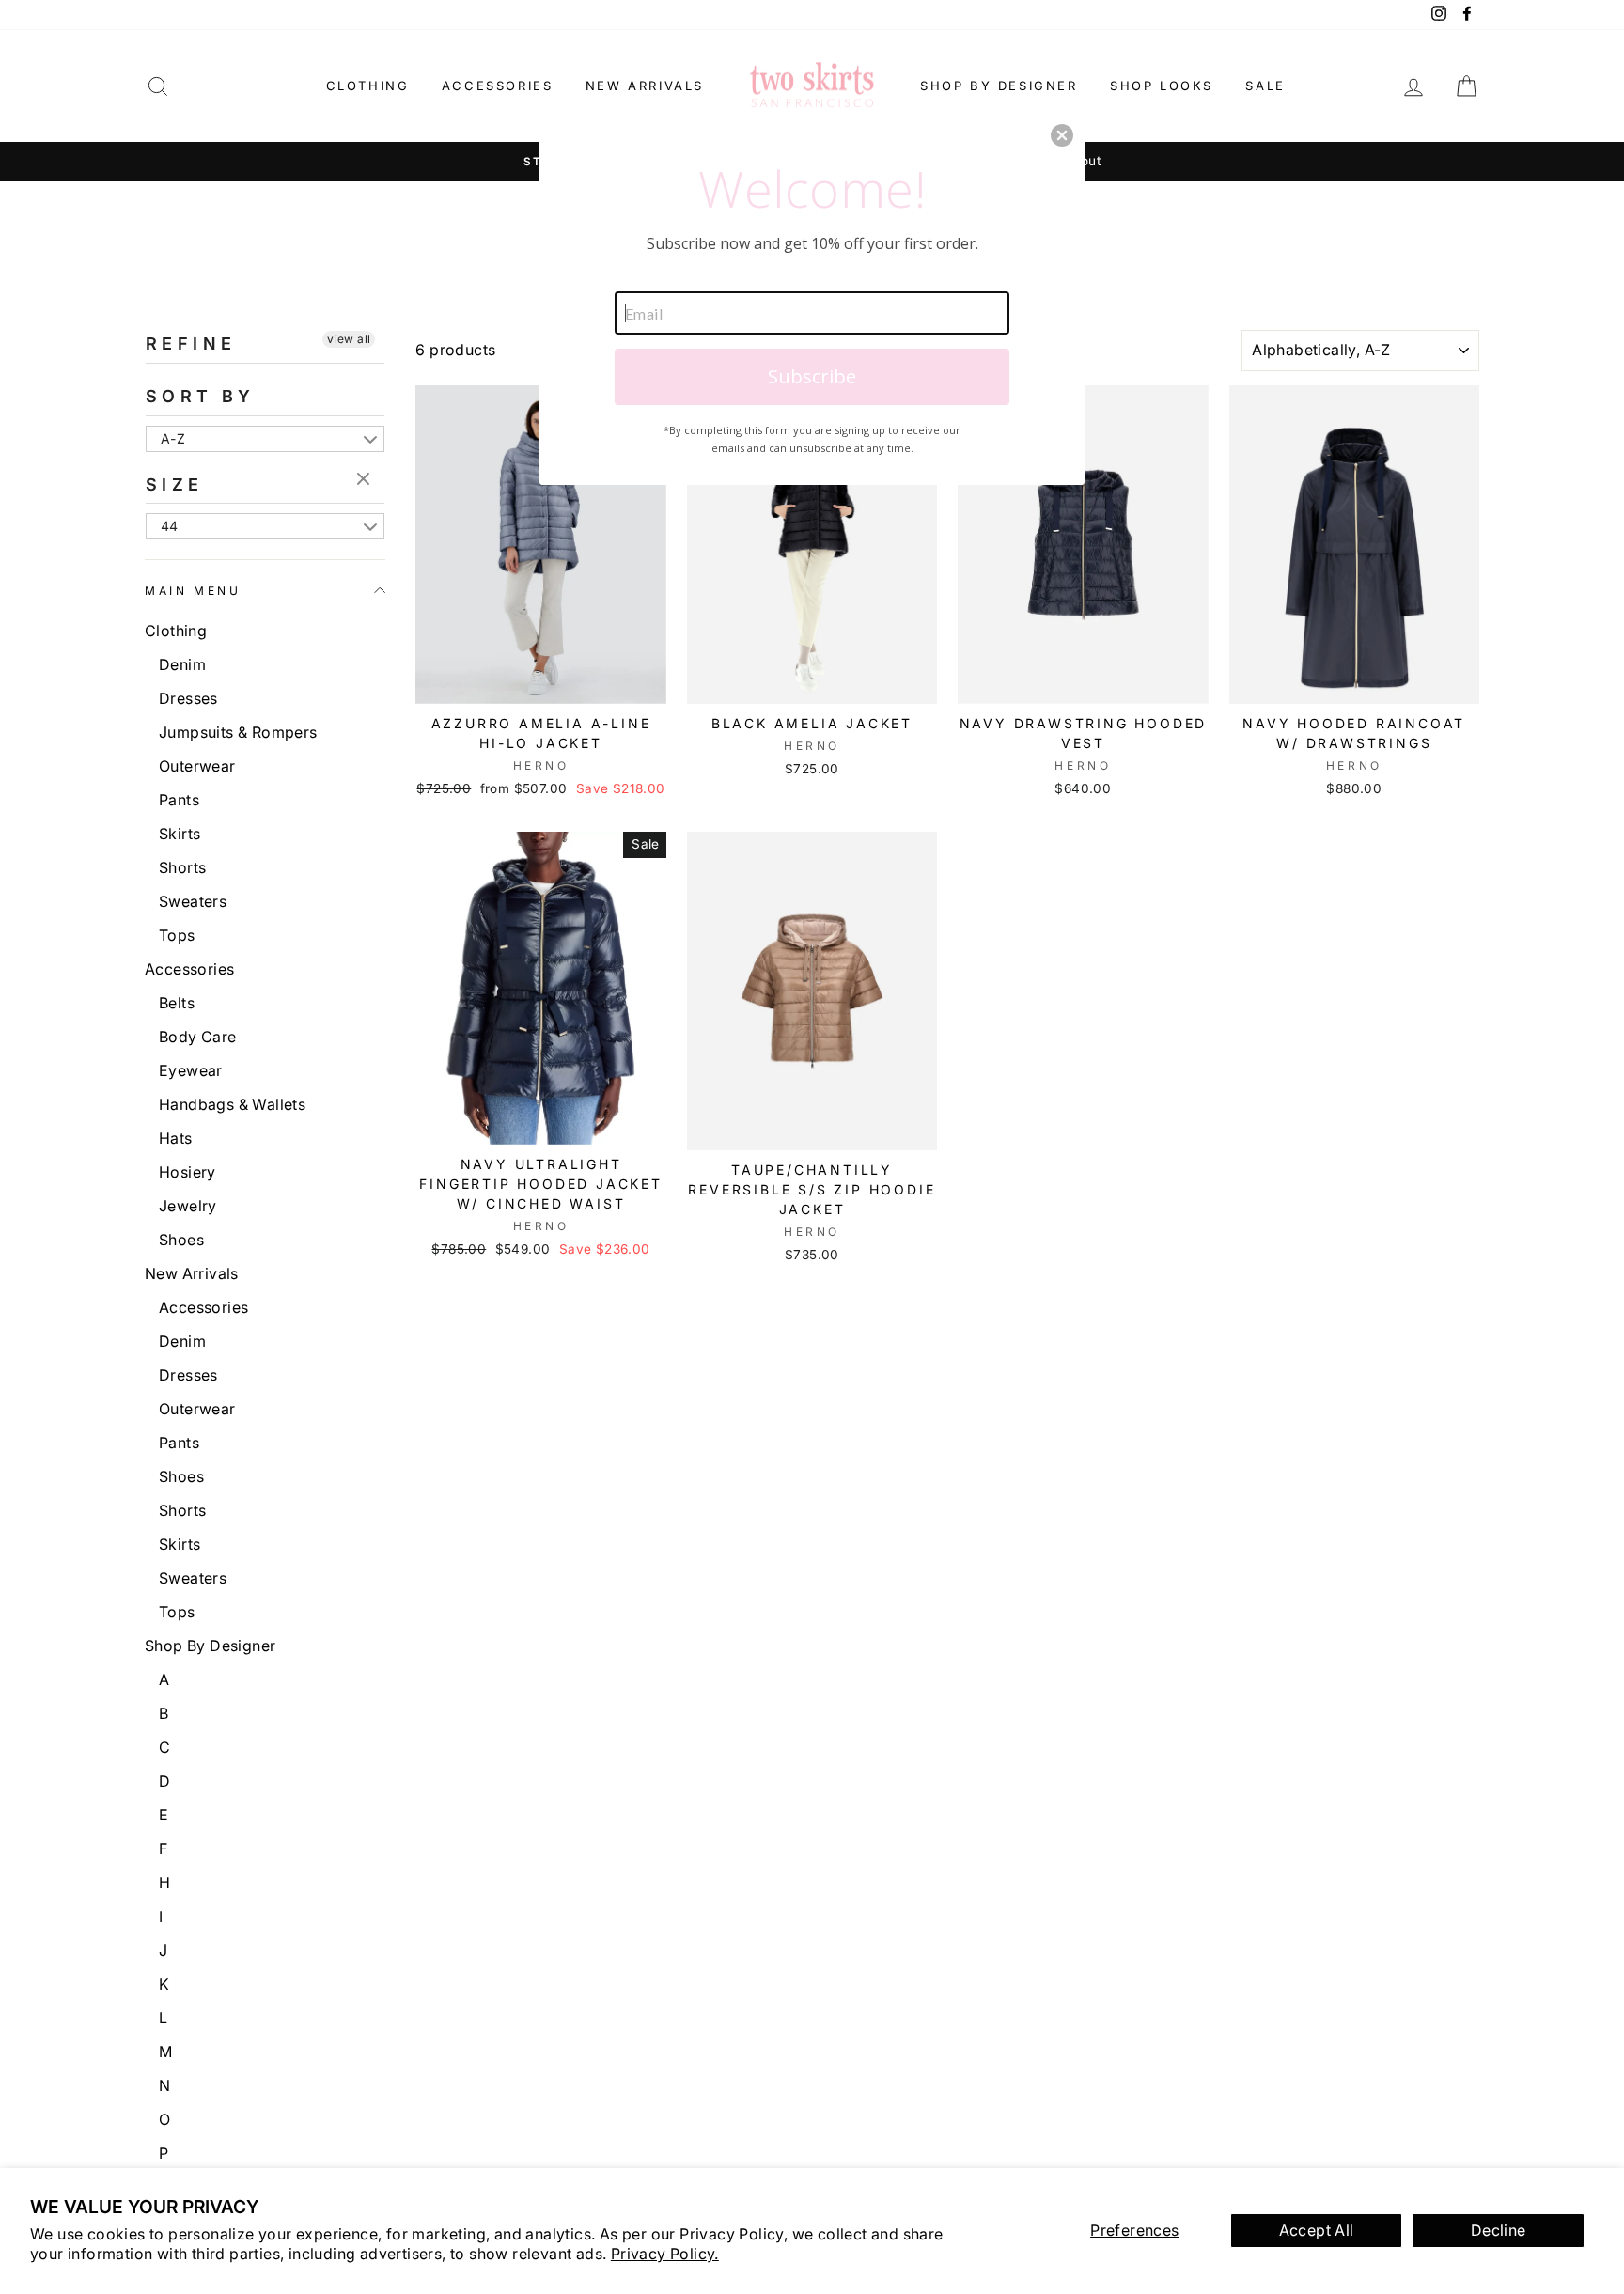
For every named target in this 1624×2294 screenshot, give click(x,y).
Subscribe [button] (812, 376)
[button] (1062, 135)
